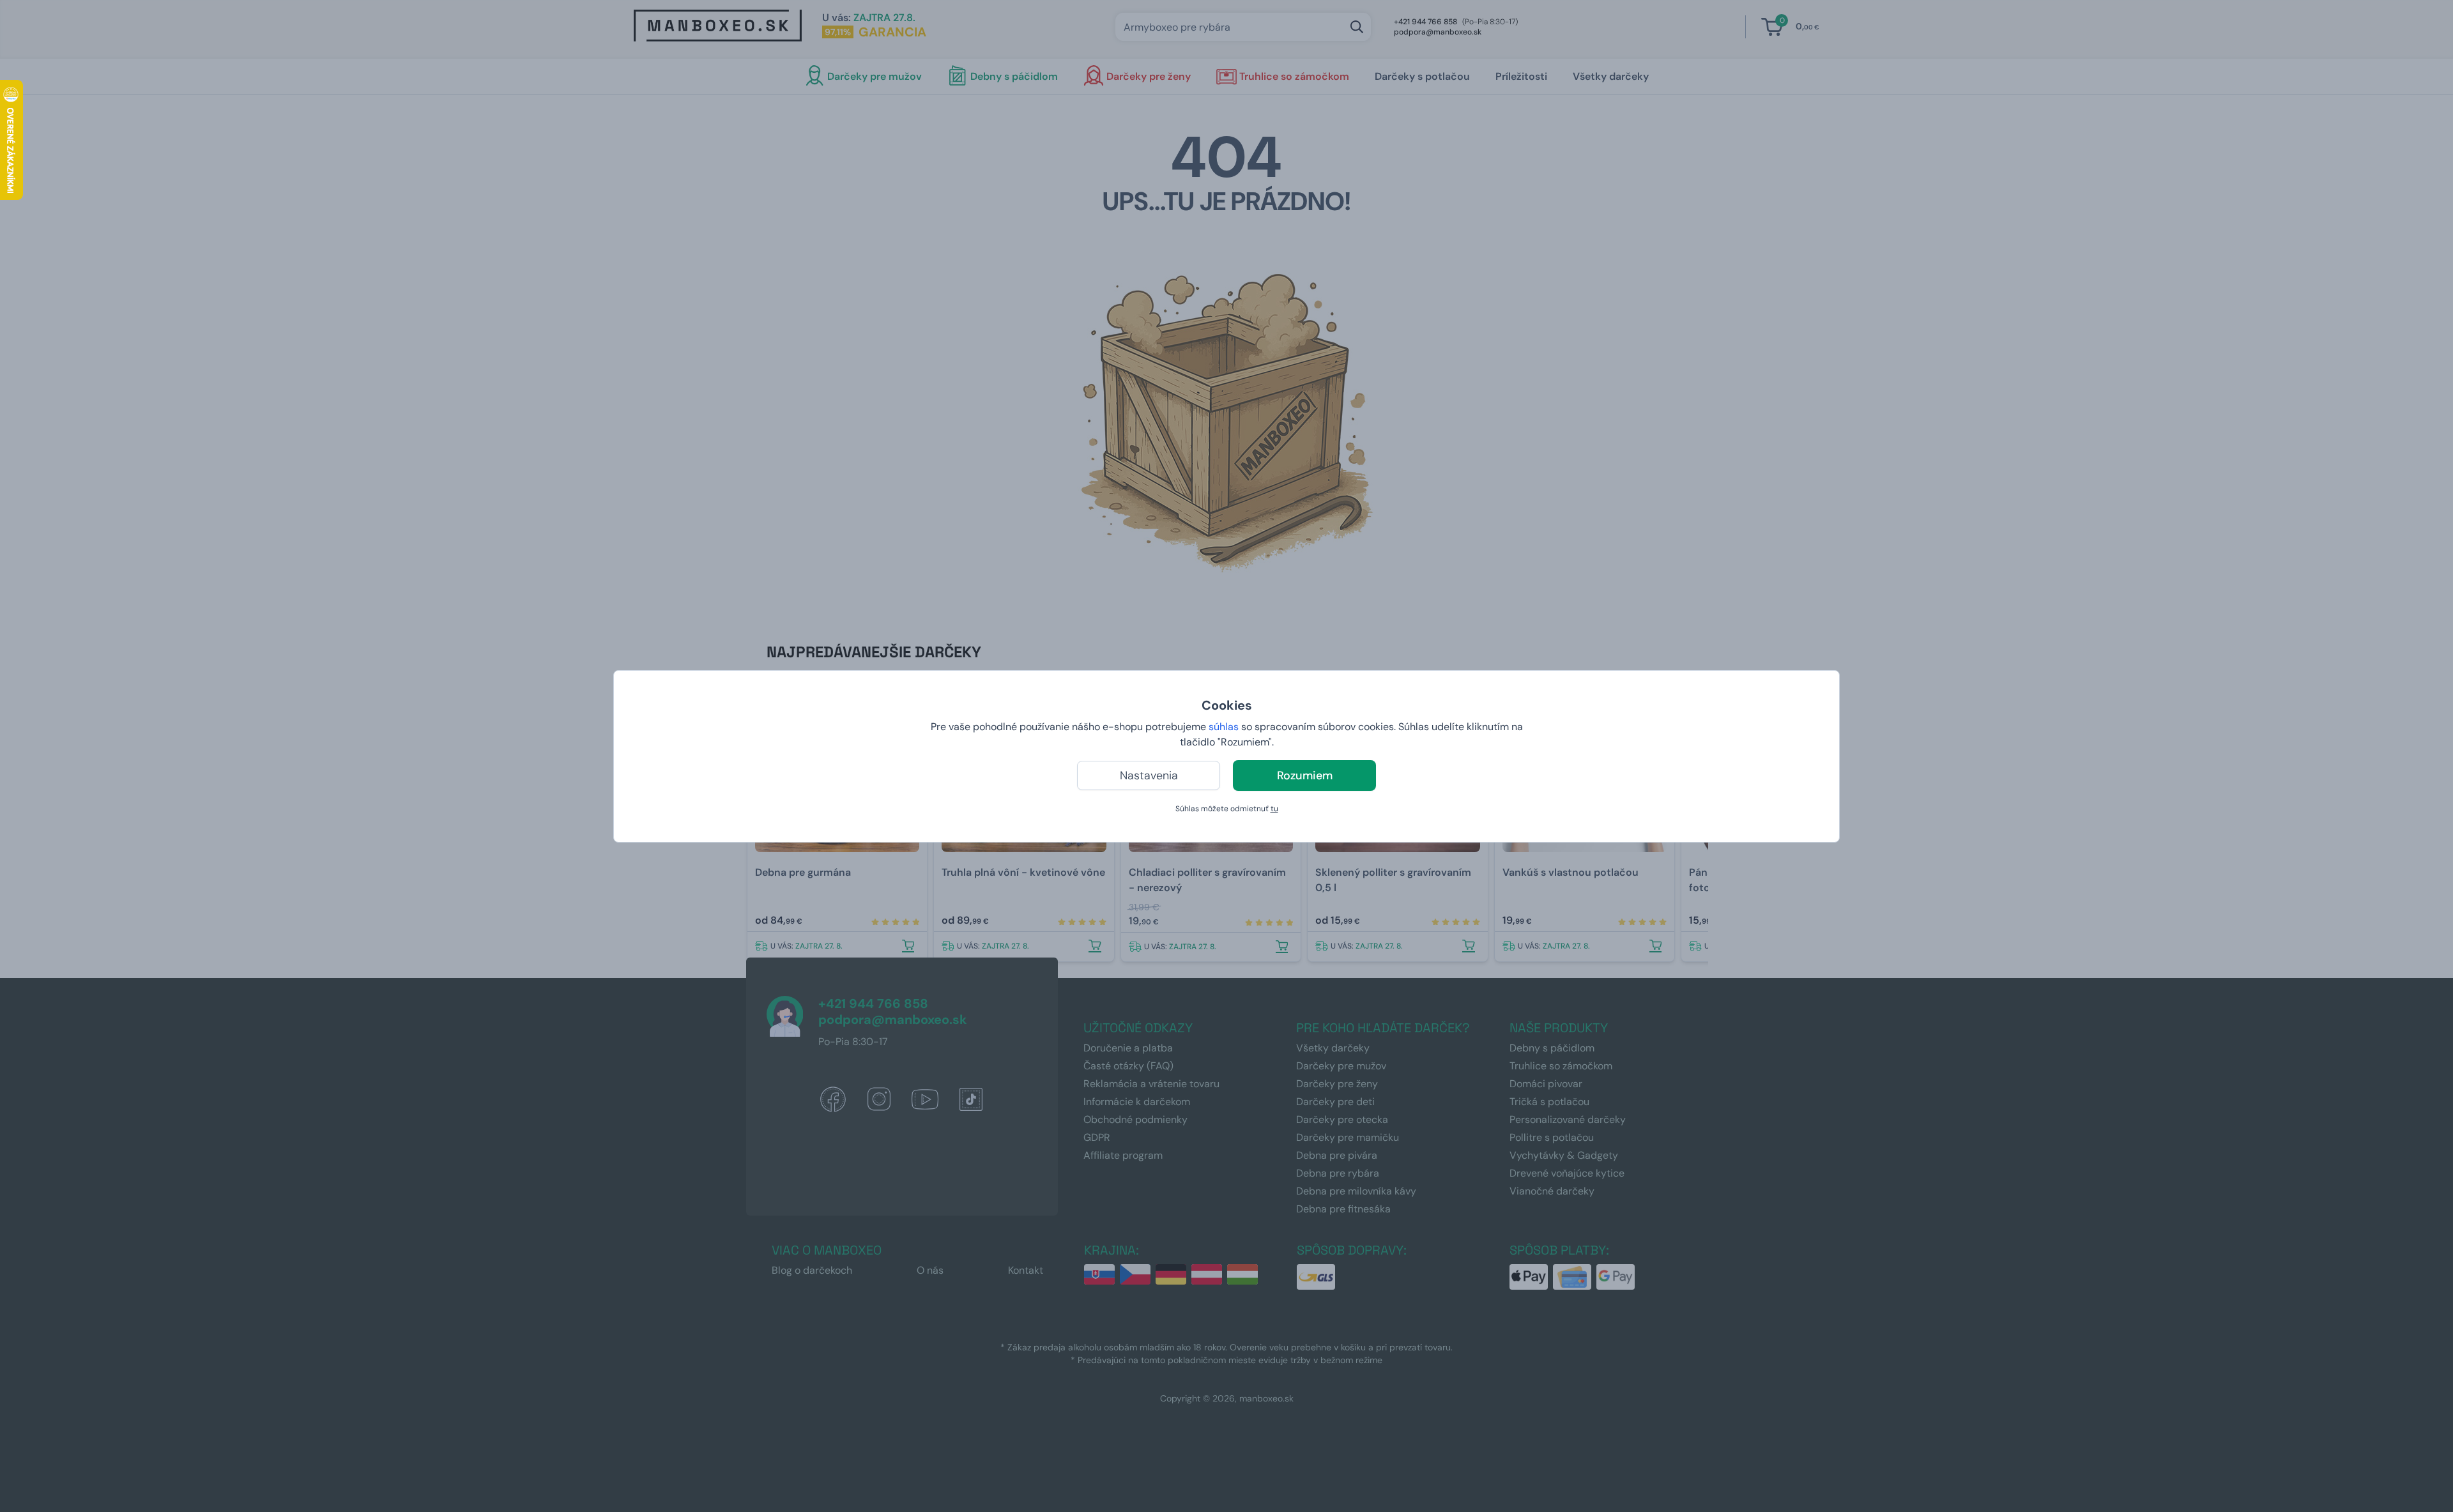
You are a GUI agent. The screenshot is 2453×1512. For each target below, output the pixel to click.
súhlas (1224, 727)
